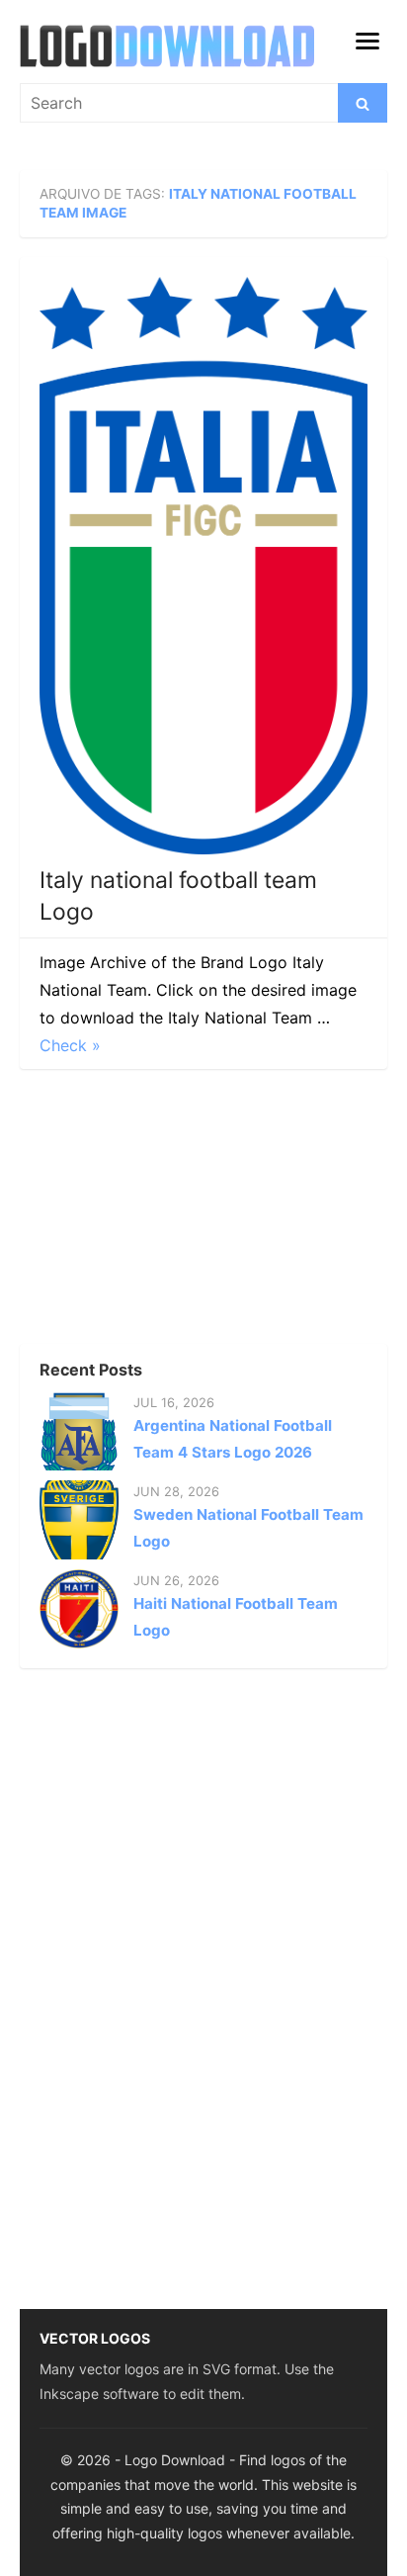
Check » (70, 1045)
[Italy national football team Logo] (203, 566)
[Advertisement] (168, 1212)
